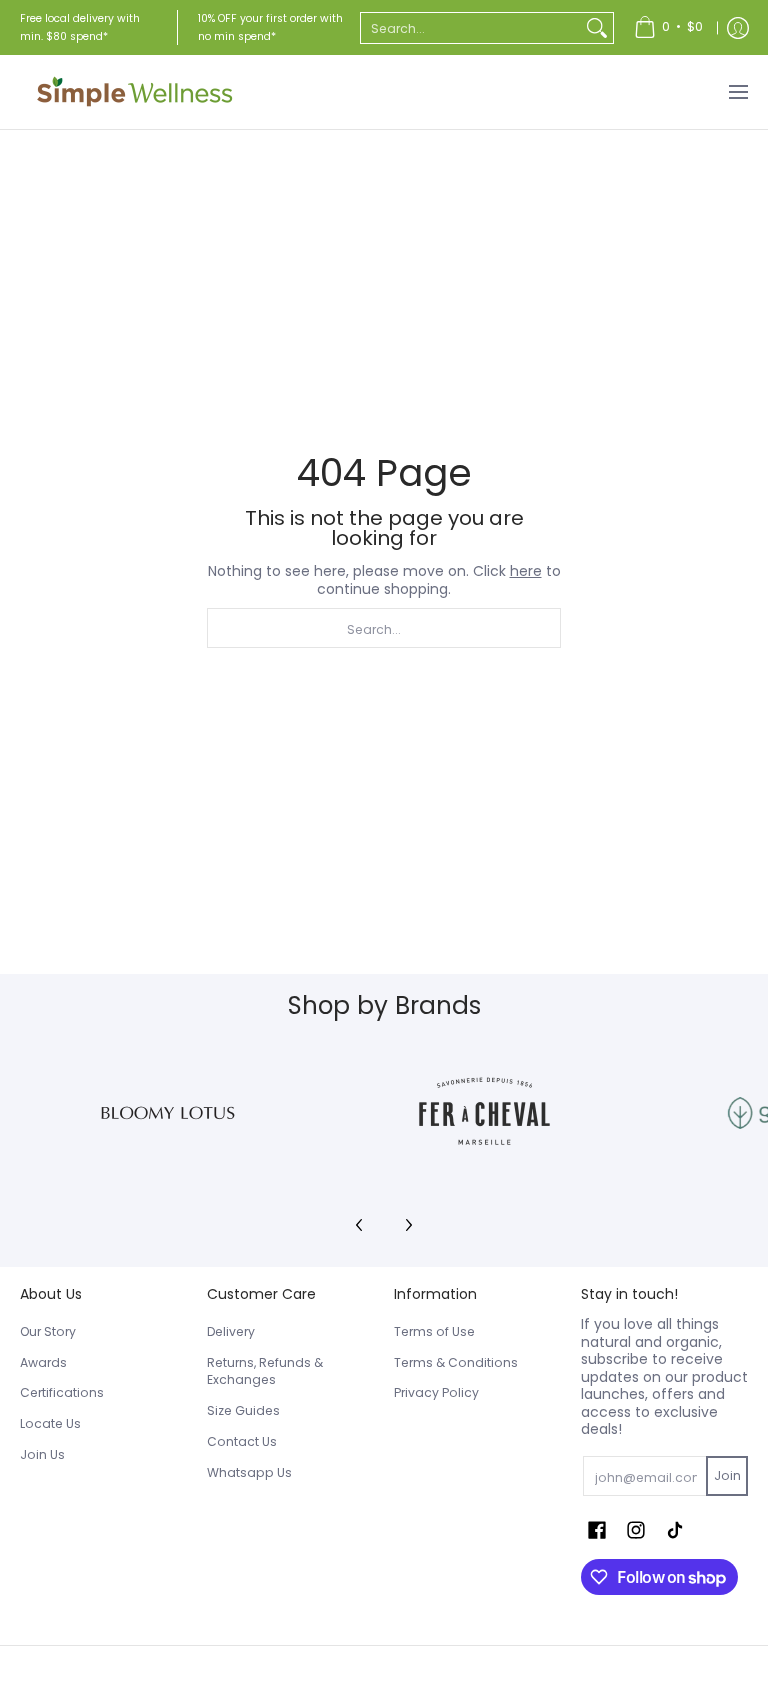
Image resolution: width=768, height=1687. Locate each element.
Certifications (62, 1392)
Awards (43, 1362)
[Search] (597, 28)
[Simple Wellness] (135, 92)
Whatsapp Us (249, 1472)
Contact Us (242, 1441)
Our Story (48, 1331)
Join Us (42, 1454)
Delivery (231, 1331)
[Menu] (737, 92)
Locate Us (50, 1423)
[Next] (408, 1225)
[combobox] (471, 28)
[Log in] (738, 27)
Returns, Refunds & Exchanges (265, 1371)
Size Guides (243, 1410)
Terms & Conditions (456, 1362)
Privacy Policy (436, 1392)
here (526, 571)
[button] (597, 1529)
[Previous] (360, 1225)
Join (727, 1475)
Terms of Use (434, 1331)
